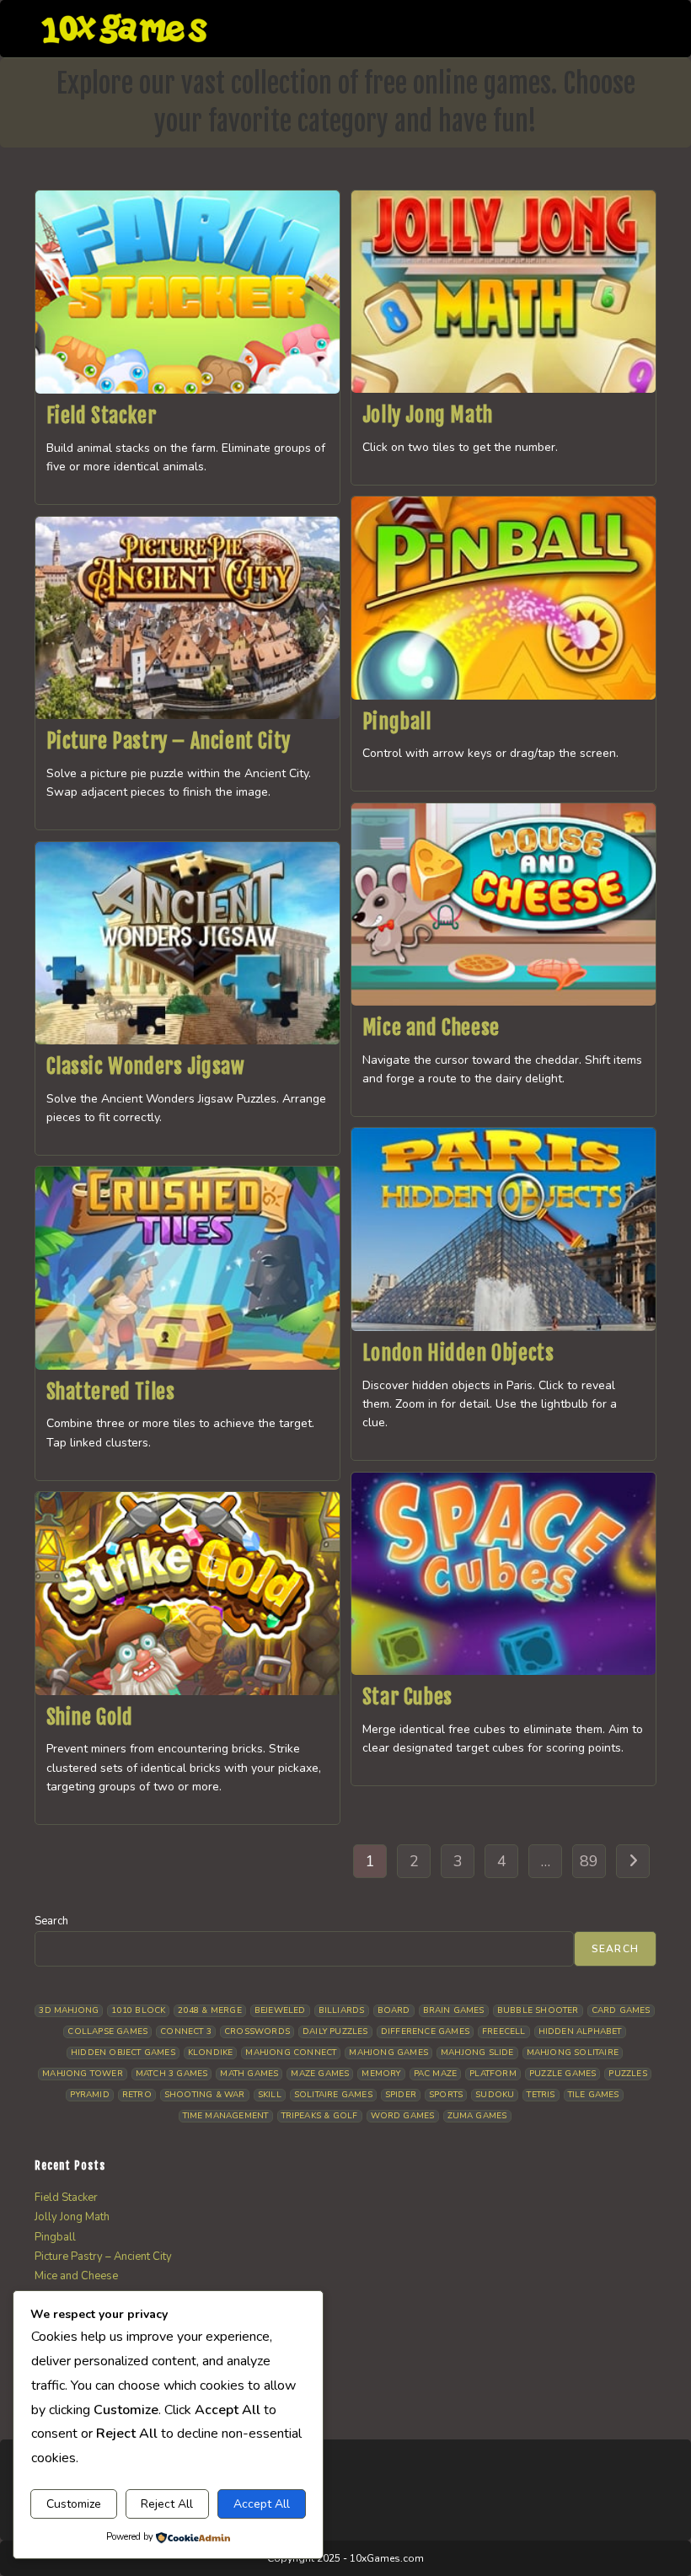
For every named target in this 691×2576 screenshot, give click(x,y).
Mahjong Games (388, 2053)
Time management (226, 2116)
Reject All (167, 2504)
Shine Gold (90, 1717)
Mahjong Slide (477, 2053)
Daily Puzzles (335, 2031)
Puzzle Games (562, 2074)
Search (51, 1921)
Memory (381, 2074)
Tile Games (594, 2095)
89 (589, 1861)
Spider (401, 2095)
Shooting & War (205, 2095)
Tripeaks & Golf (320, 2116)
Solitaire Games (333, 2095)
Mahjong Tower (83, 2074)
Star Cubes (407, 1697)
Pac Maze (436, 2074)
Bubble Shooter (538, 2010)
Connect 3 (186, 2031)
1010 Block (138, 2010)
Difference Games (425, 2031)
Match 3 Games (172, 2074)
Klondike (211, 2053)
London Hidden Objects (458, 1353)
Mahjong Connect (291, 2053)
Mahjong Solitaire (573, 2053)
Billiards (342, 2010)
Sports (446, 2095)
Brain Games (454, 2010)
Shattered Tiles (111, 1392)
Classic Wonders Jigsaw (146, 1066)
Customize (74, 2504)
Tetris (541, 2095)
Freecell (504, 2031)
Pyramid (89, 2095)
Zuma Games (477, 2116)
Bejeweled (280, 2010)
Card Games (621, 2010)
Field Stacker (102, 416)
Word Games (403, 2116)
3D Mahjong (69, 2010)
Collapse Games (107, 2031)
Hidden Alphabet (580, 2031)
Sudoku (495, 2095)
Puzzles (627, 2074)
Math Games (249, 2074)
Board (394, 2010)
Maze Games (320, 2074)
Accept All (262, 2504)
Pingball (397, 722)
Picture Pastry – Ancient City (169, 741)
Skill (270, 2095)
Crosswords (257, 2031)
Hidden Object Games (123, 2053)
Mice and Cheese (431, 1028)
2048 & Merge (209, 2010)
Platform (493, 2074)
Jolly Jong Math (428, 415)
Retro (137, 2095)
